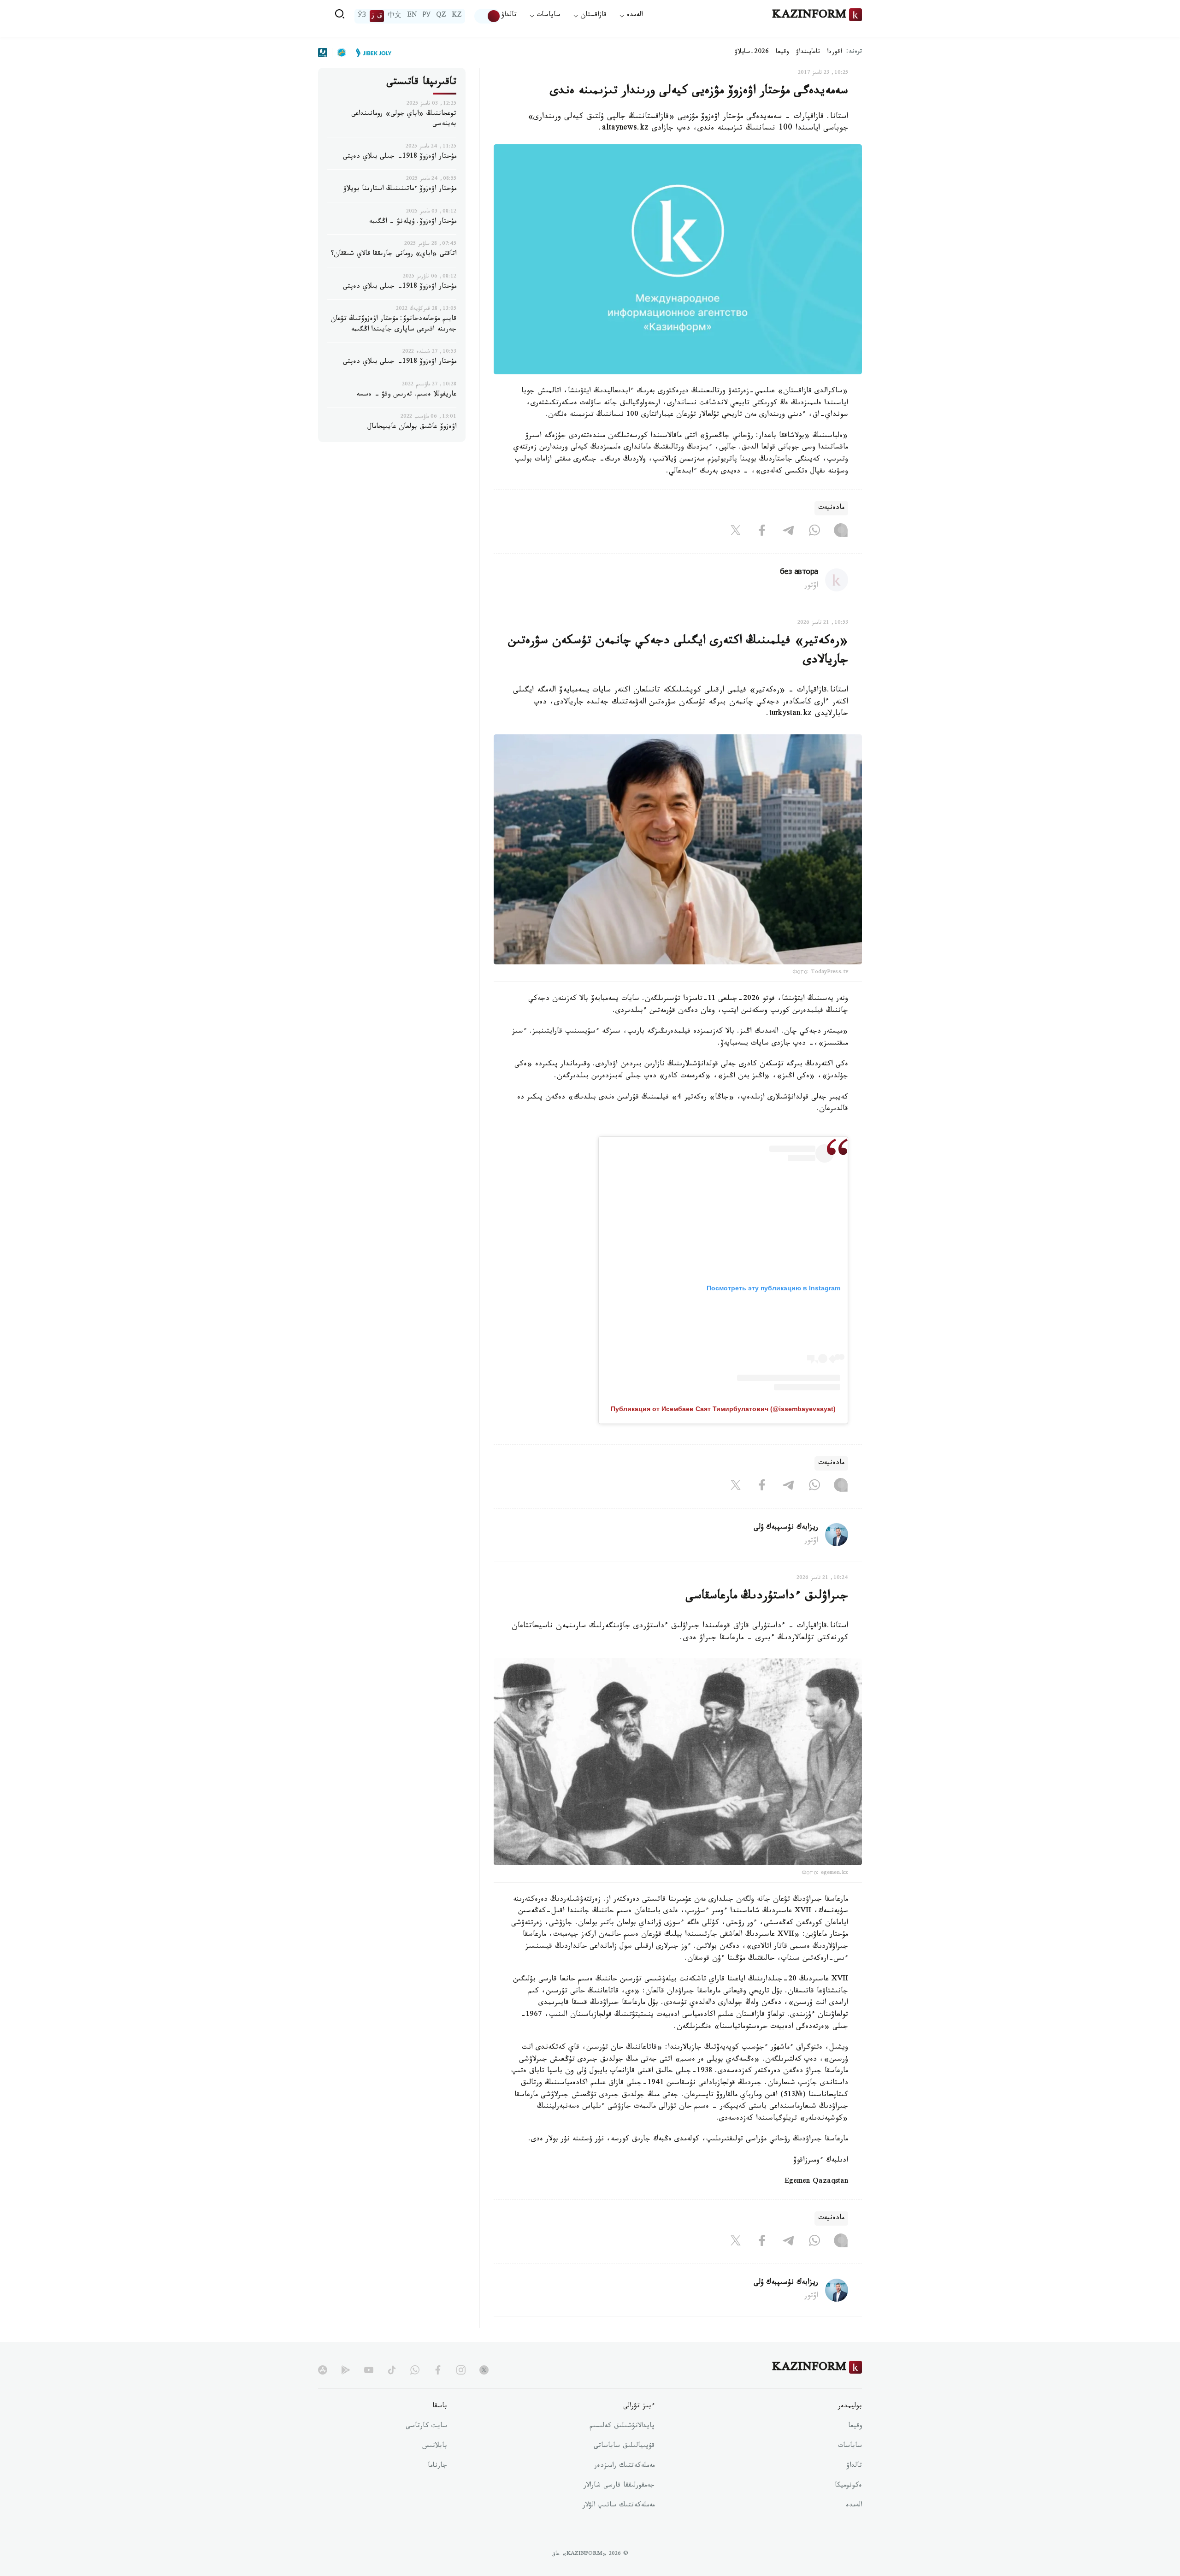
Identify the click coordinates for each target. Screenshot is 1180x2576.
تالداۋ (509, 16)
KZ (457, 16)
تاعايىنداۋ (808, 53)
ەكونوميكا (848, 2486)
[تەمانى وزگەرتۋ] (488, 16)
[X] (736, 532)
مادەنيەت (831, 508)
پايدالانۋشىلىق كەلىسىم (622, 2427)
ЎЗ (362, 16)
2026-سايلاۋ (752, 53)
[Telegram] (788, 532)
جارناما (437, 2466)
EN (412, 16)
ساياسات (850, 2446)
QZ (441, 16)
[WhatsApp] (814, 532)
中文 (395, 16)
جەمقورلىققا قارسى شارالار (619, 2486)
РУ (427, 16)
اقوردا (834, 53)
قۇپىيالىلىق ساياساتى (624, 2446)
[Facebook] (762, 532)
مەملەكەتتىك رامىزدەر (624, 2466)
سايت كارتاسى (426, 2427)
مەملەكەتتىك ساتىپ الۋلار (619, 2506)
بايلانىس (435, 2446)
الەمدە (854, 2506)
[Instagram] (841, 532)
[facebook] (438, 2370)
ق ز (377, 16)
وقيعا (782, 53)
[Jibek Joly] (371, 53)
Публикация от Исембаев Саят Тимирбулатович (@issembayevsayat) (723, 1409)
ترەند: (854, 52)
